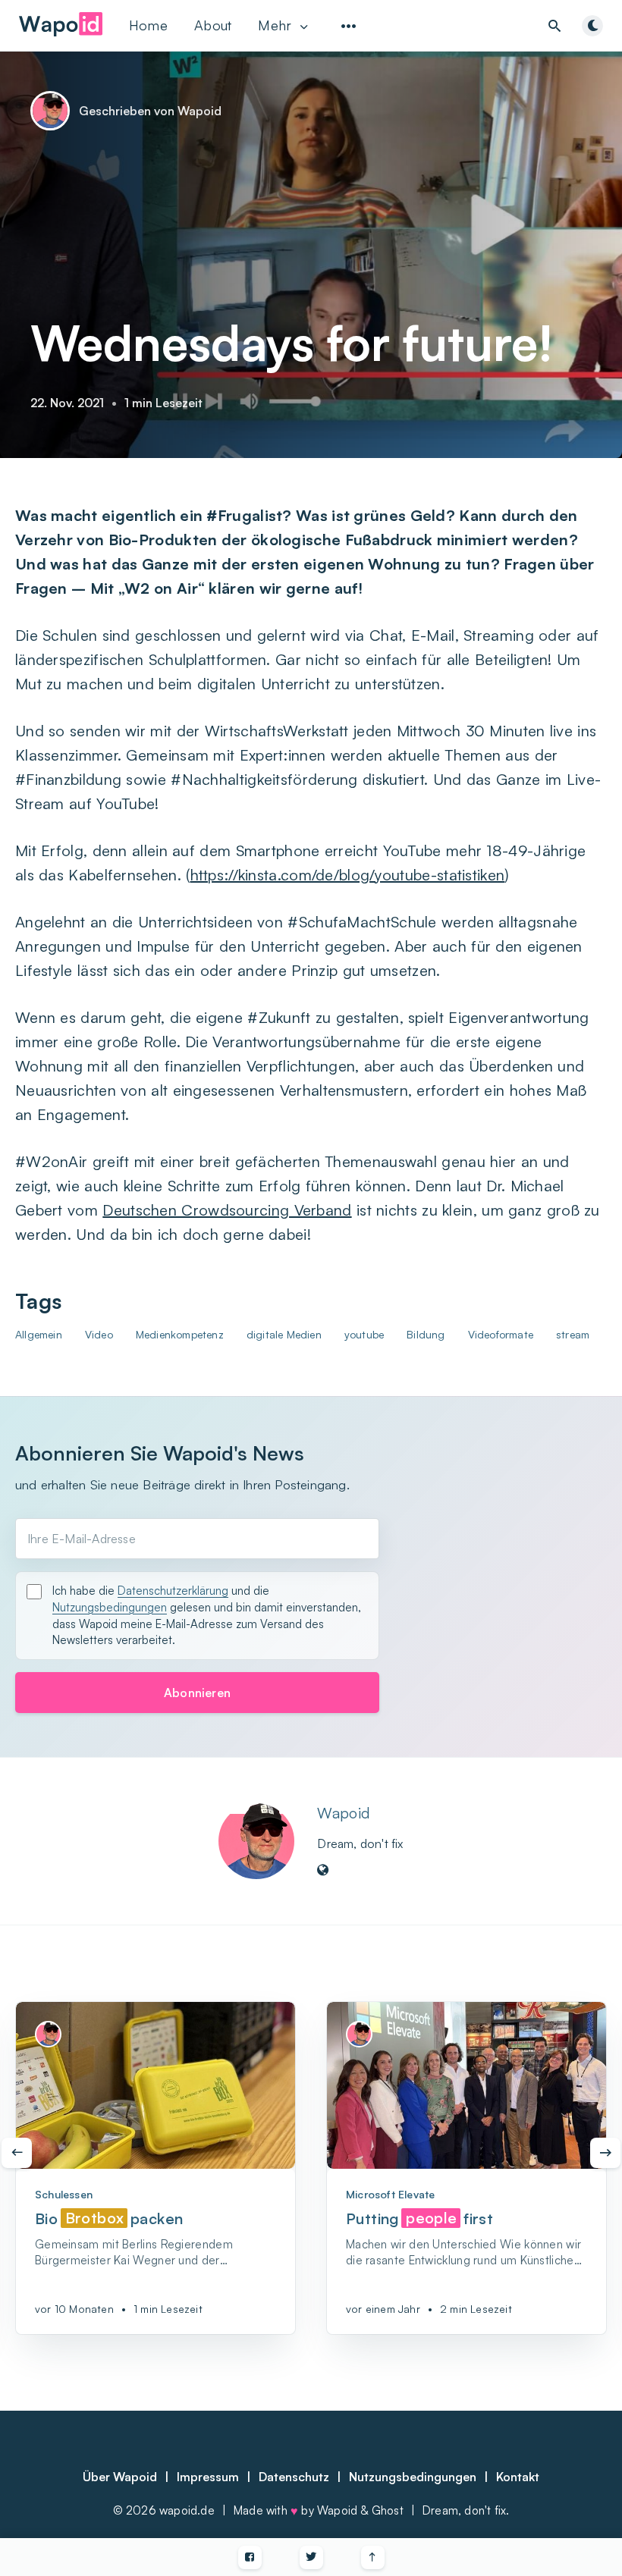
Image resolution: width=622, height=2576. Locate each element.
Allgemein (39, 1334)
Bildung (426, 1334)
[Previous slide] (17, 2153)
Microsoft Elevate (390, 2194)
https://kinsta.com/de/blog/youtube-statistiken (348, 875)
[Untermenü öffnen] (349, 26)
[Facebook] (250, 2557)
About (213, 25)
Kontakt (518, 2477)
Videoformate (501, 1334)
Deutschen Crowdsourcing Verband (227, 1210)
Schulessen (64, 2194)
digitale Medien (284, 1334)
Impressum (208, 2477)
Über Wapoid (120, 2477)
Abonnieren (197, 1693)
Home (148, 25)
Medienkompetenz (180, 1334)
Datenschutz (294, 2477)
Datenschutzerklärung (173, 1591)
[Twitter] (311, 2557)
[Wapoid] (256, 1841)
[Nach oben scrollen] (373, 2557)
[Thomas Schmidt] (48, 2034)
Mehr (275, 25)
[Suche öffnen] (554, 26)
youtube (364, 1334)
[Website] (323, 1871)
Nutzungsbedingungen (110, 1607)
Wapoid (344, 1813)
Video (99, 1334)
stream (573, 1334)
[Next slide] (605, 2153)
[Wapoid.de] (61, 30)
